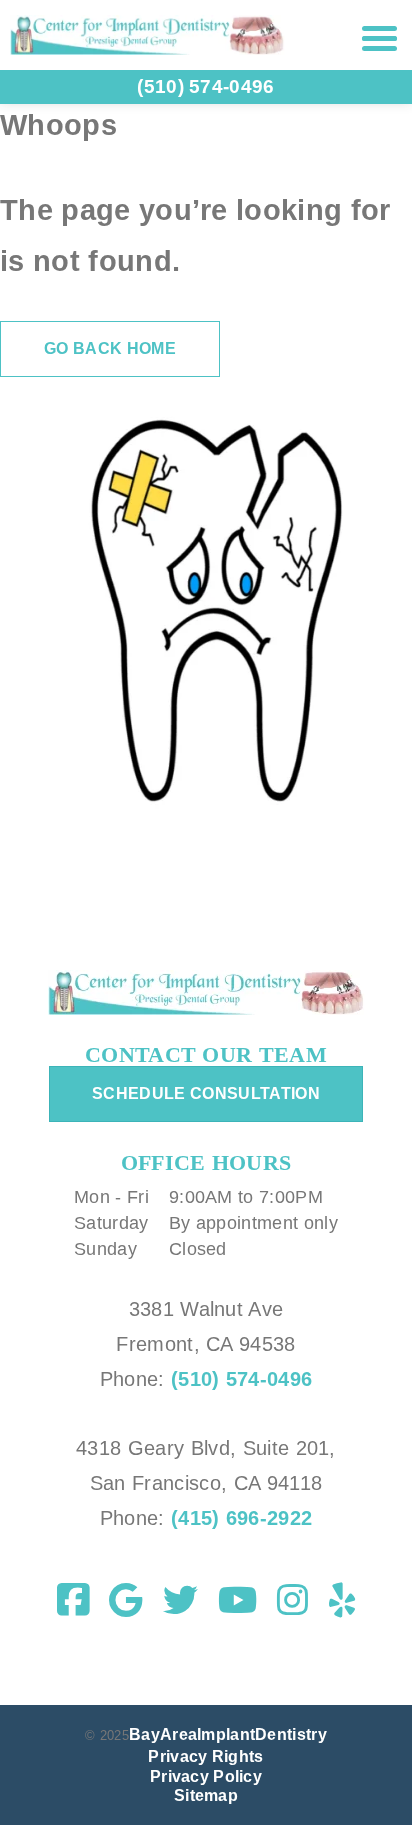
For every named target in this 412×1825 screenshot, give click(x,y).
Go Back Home (110, 348)
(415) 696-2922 (239, 1518)
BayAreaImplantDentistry (228, 1734)
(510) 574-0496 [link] (205, 86)
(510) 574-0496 (241, 1379)
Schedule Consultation (206, 1093)
